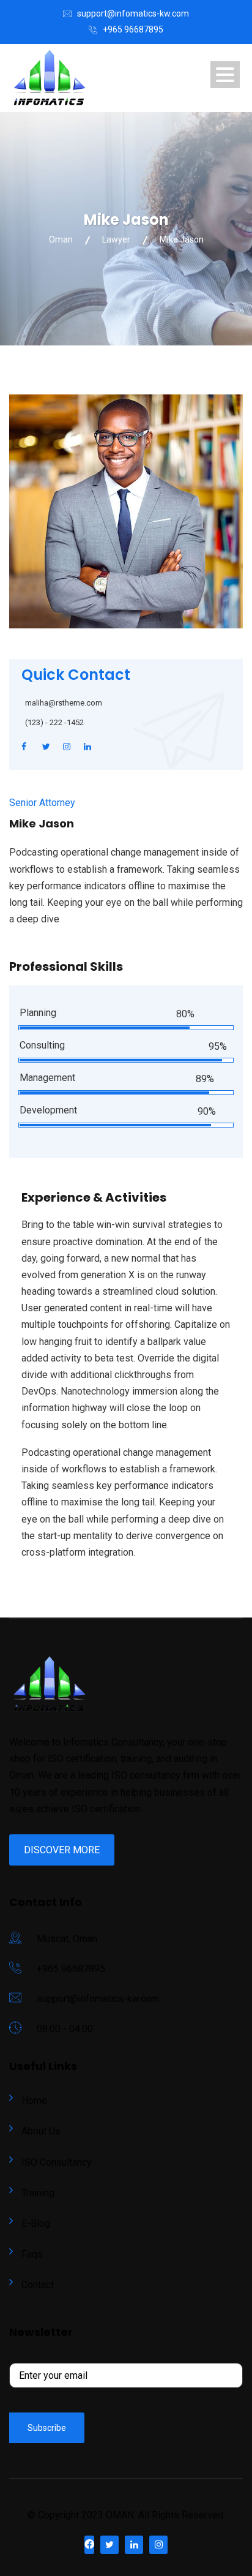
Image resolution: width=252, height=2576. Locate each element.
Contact (38, 2285)
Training (38, 2193)
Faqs (32, 2254)
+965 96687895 (133, 29)
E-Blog (36, 2224)
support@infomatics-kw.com (133, 13)
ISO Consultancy (57, 2162)
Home (34, 2100)
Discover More (62, 1850)
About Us (41, 2131)
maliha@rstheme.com (64, 703)
